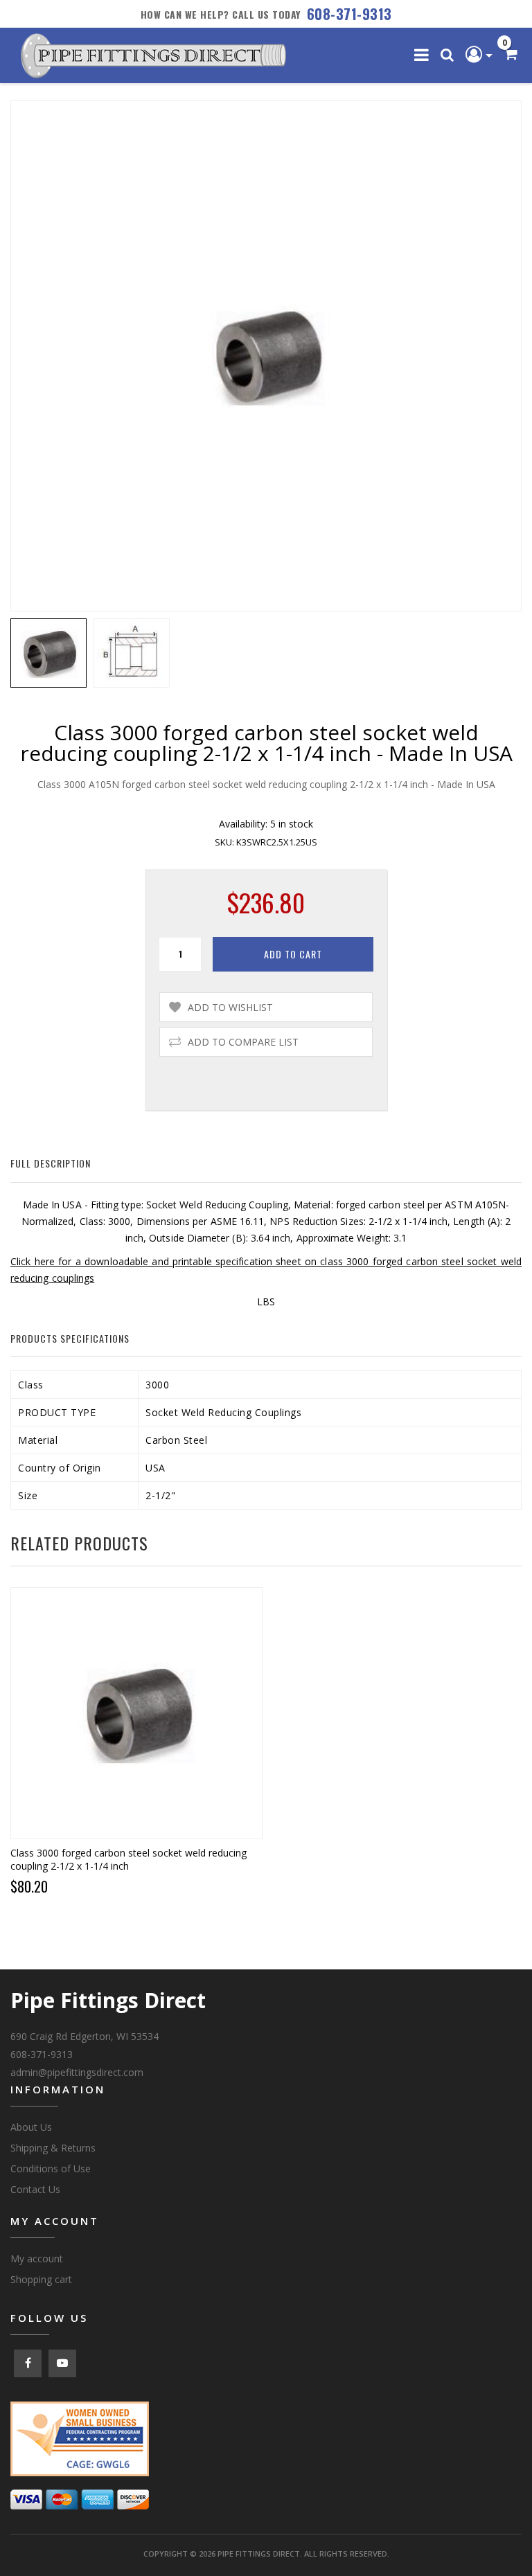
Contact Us (35, 2189)
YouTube (62, 2363)
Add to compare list (243, 1042)
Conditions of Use (51, 2168)
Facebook (28, 2363)
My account (37, 2259)
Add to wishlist (230, 1007)
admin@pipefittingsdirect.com (77, 2072)
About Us (31, 2127)
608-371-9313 (349, 14)
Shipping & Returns (53, 2148)
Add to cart (293, 954)
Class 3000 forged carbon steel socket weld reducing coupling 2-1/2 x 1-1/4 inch (128, 1859)
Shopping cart (41, 2279)
